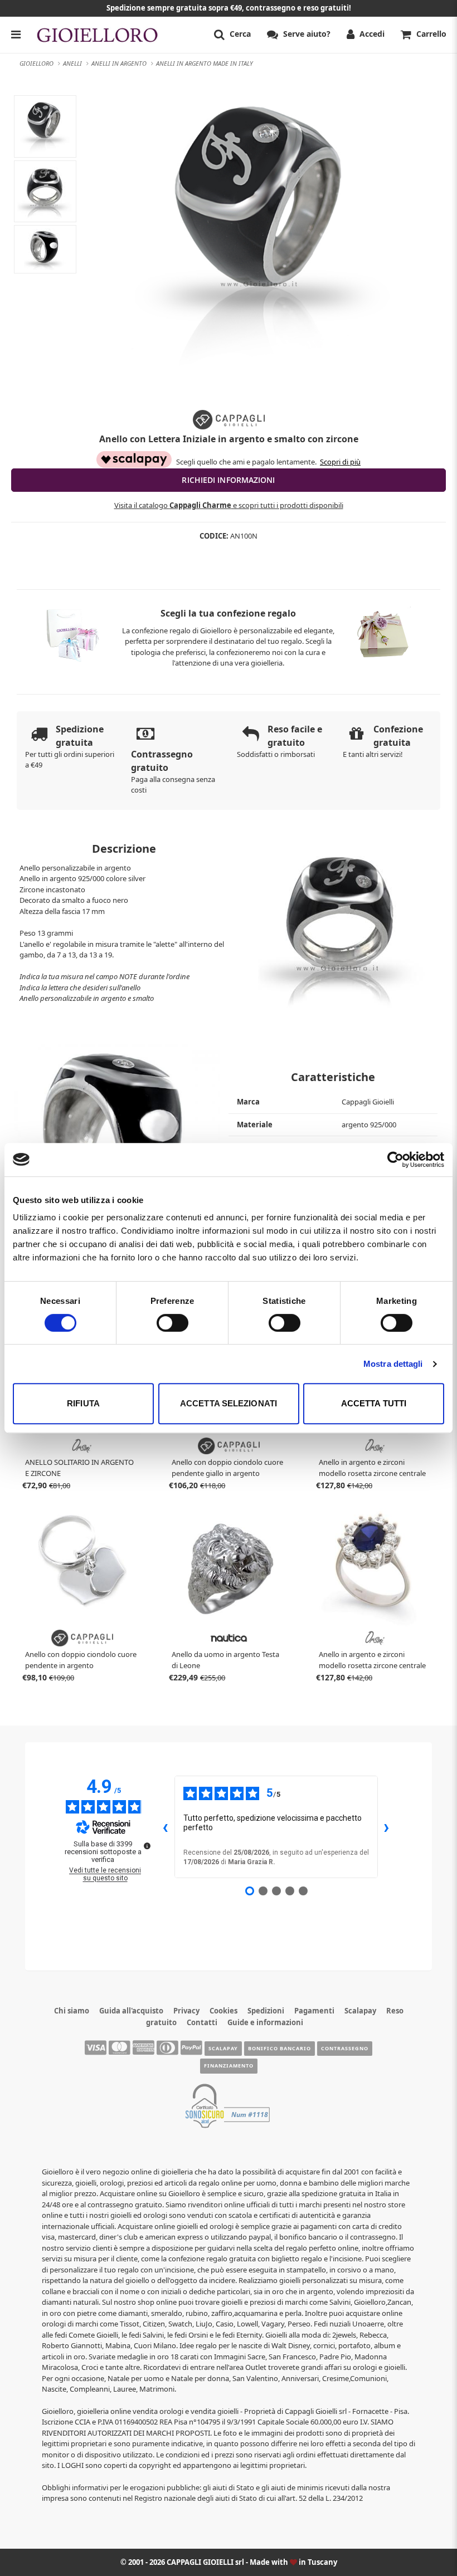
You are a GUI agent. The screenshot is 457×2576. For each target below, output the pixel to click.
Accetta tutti (374, 1403)
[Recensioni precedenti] (166, 1827)
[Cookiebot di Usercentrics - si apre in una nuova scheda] (395, 1160)
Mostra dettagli (393, 1364)
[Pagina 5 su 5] (303, 1891)
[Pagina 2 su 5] (263, 1891)
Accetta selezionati (229, 1403)
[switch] (172, 1323)
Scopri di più (340, 462)
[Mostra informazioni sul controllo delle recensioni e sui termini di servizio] (147, 1846)
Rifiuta (83, 1403)
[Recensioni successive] (387, 1827)
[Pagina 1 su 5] (250, 1891)
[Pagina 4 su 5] (290, 1891)
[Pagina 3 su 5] (276, 1891)
